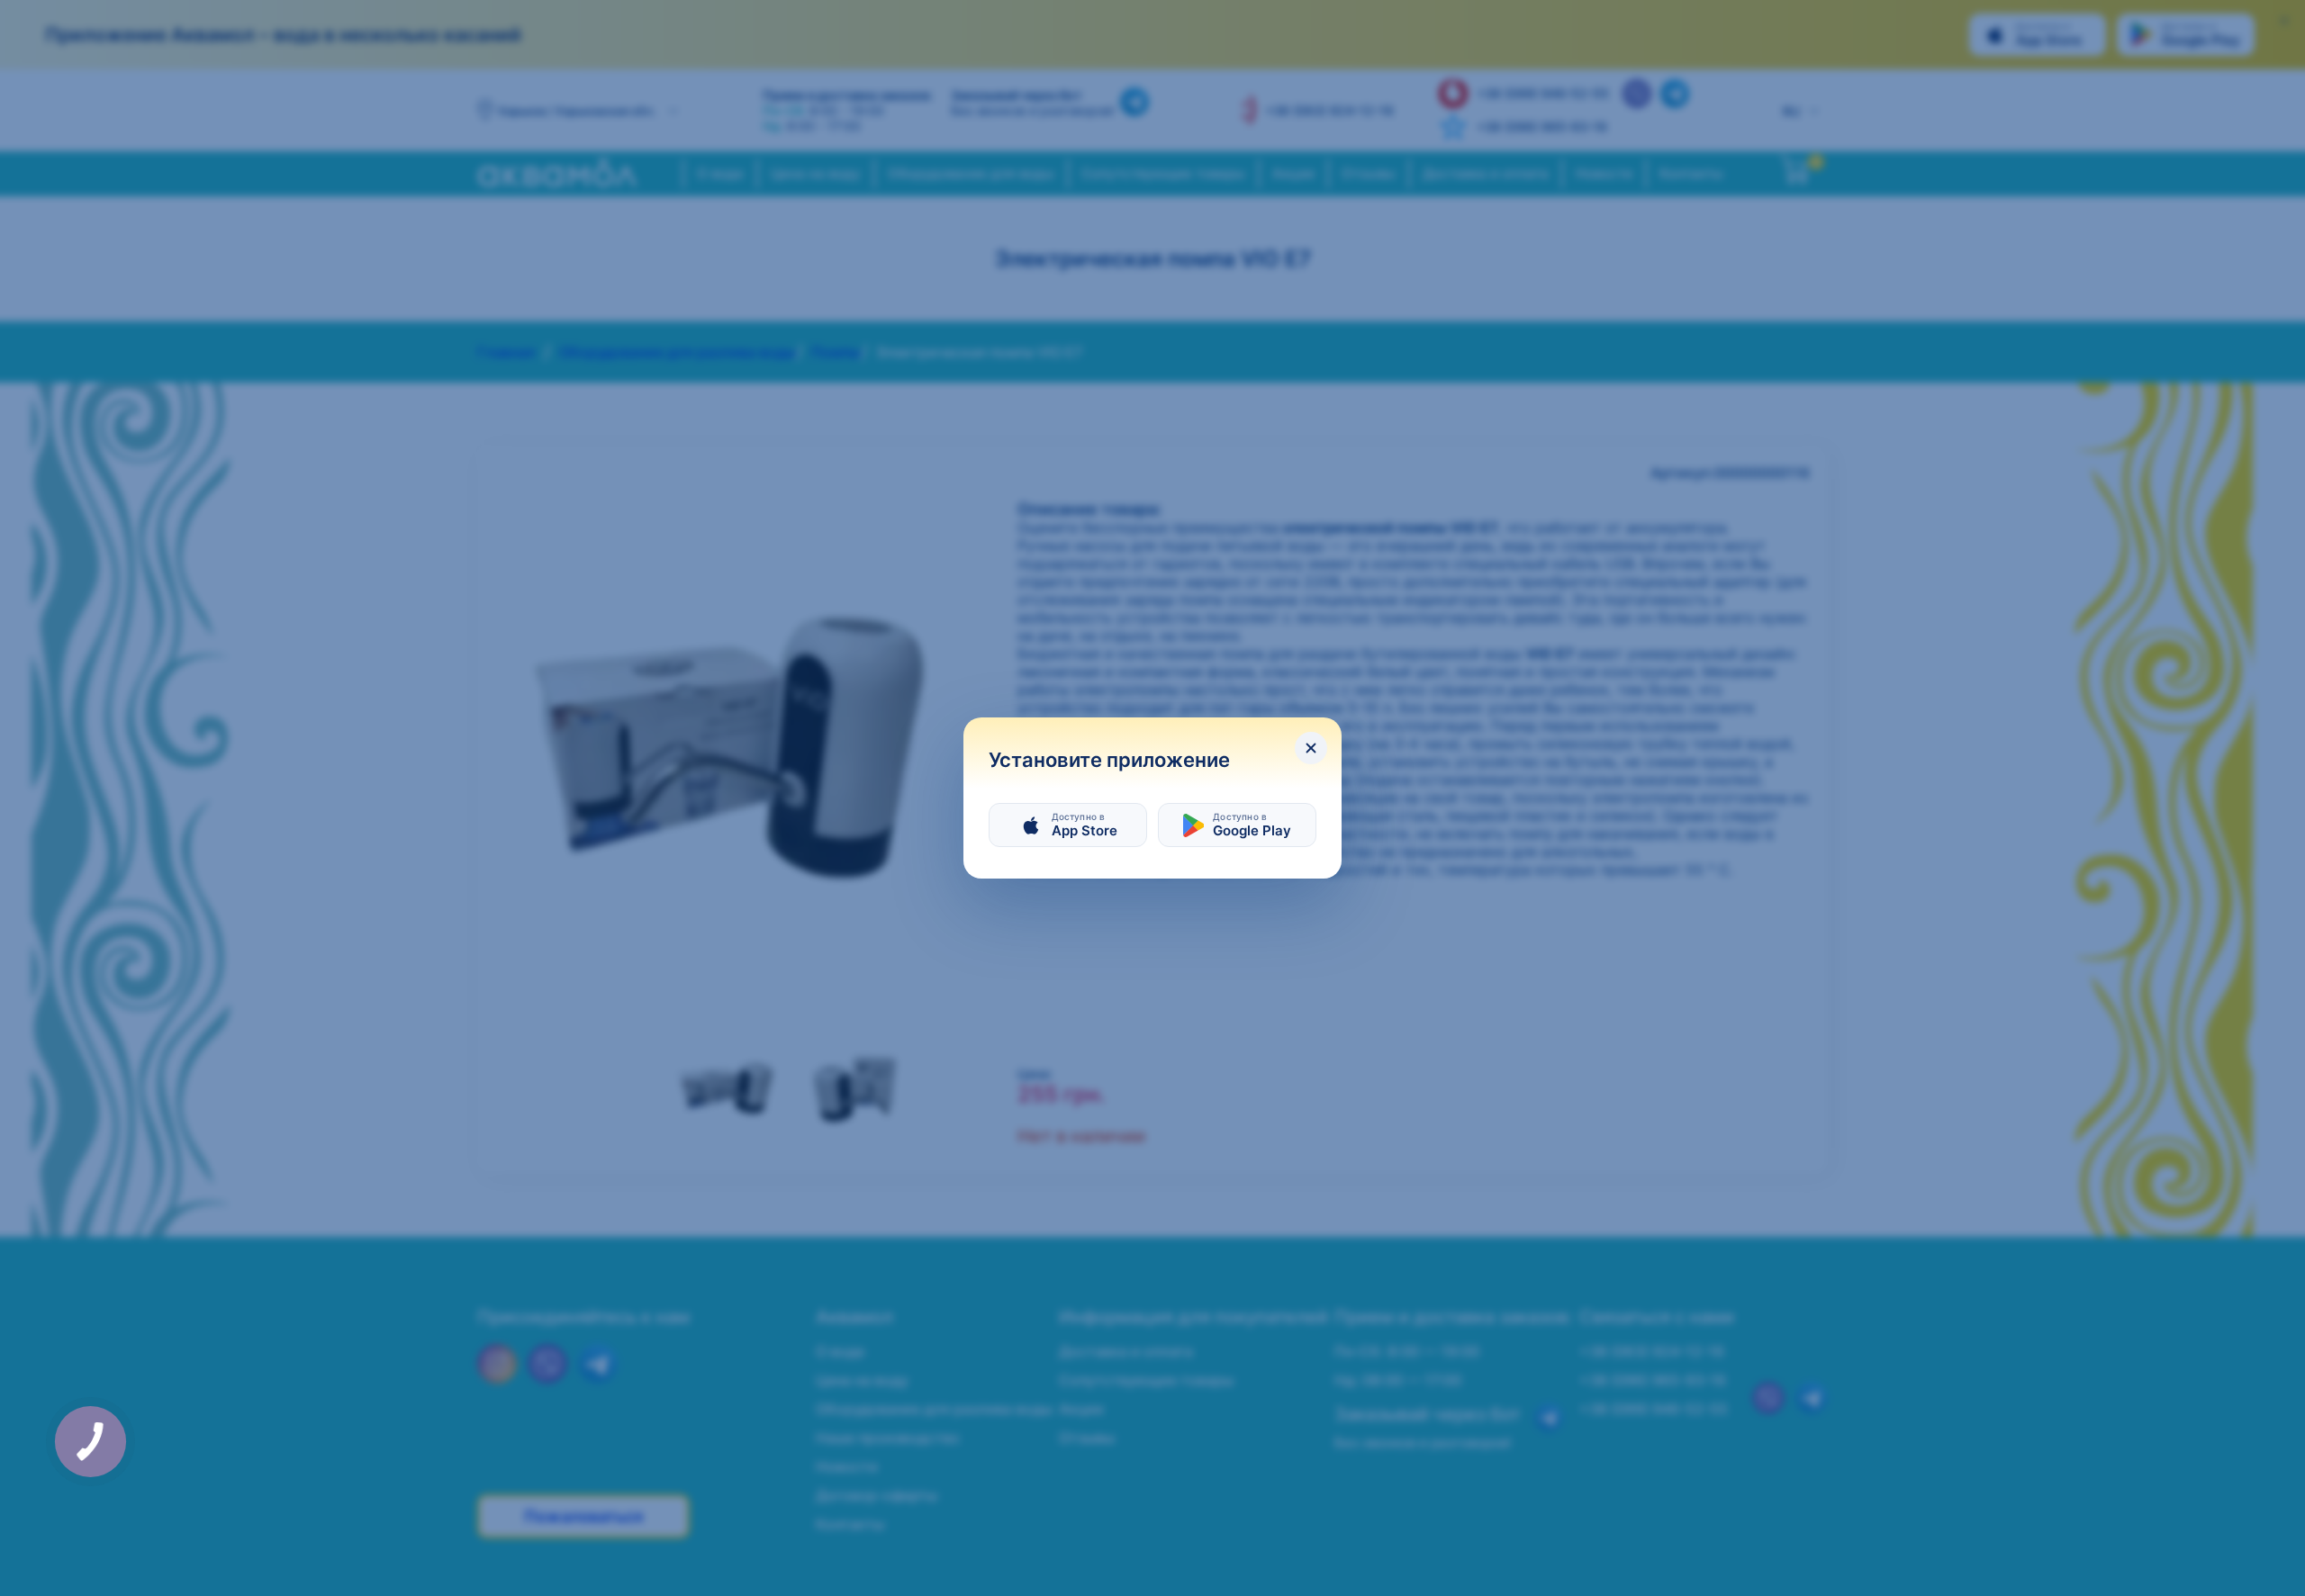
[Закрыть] (1311, 748)
